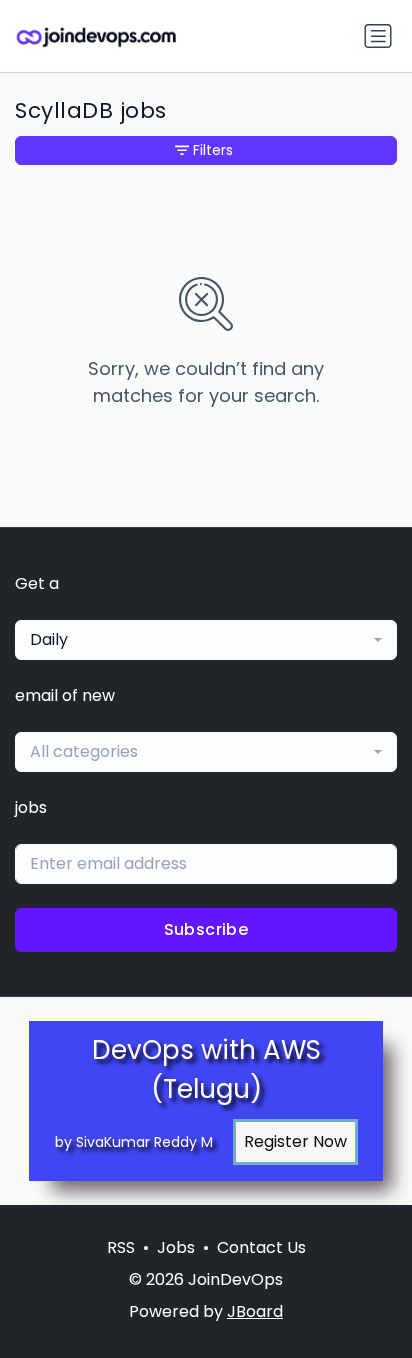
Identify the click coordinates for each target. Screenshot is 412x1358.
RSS (121, 1247)
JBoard (255, 1311)
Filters (213, 150)
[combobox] (206, 640)
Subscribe (206, 929)
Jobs (176, 1247)
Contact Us (261, 1247)
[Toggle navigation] (378, 36)
